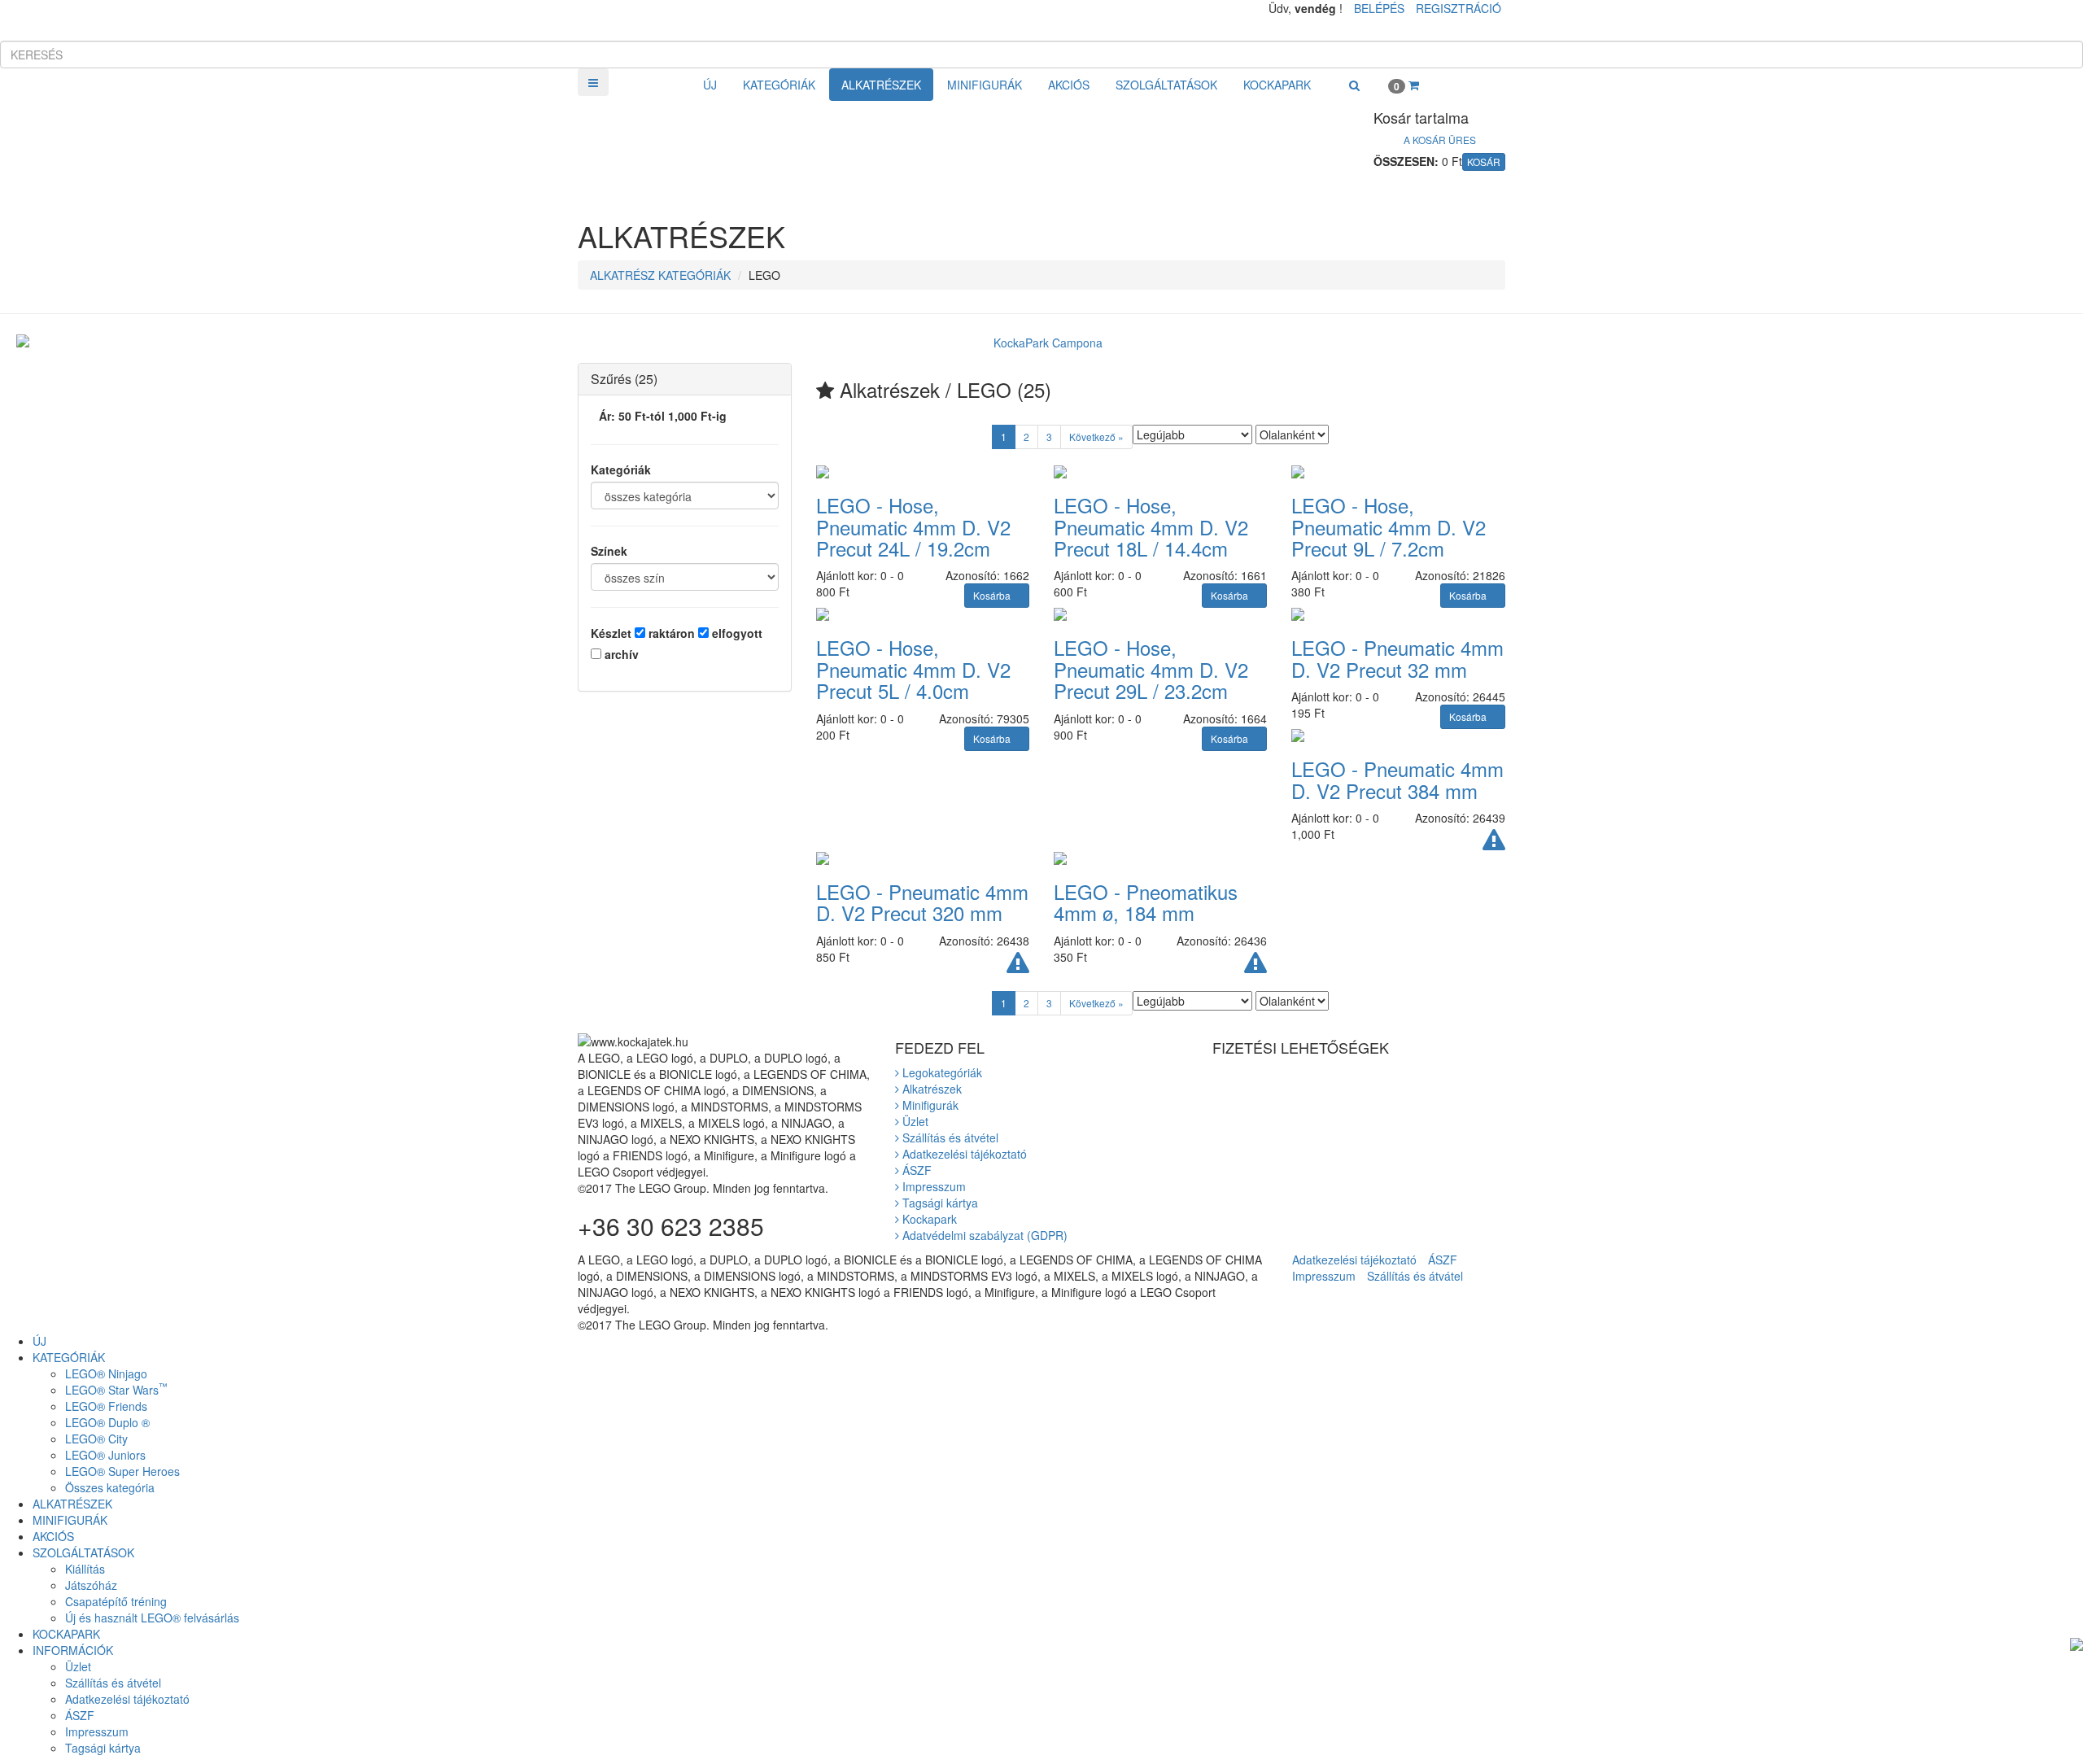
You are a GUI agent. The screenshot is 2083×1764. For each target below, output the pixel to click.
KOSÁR (1484, 162)
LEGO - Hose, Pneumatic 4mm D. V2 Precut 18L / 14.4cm (1151, 526)
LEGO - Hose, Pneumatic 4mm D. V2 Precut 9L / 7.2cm (1389, 526)
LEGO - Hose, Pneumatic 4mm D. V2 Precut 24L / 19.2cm (913, 526)
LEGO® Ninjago (106, 1373)
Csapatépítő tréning (116, 1601)
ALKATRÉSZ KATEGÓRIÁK (660, 275)
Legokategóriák (941, 1072)
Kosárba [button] (993, 595)
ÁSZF (915, 1170)
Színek (609, 551)
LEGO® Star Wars (116, 1390)
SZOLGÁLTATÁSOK (1166, 85)
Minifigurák (929, 1105)
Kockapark (928, 1219)
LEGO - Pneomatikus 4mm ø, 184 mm (1146, 902)
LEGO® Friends (106, 1406)
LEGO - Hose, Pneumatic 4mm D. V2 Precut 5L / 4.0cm (913, 669)
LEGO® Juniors (105, 1455)
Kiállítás (85, 1569)
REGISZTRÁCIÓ (1459, 8)
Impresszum (932, 1186)
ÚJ (710, 85)
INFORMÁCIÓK (73, 1650)
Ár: (663, 416)
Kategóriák (621, 469)
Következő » (1096, 437)
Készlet (611, 633)
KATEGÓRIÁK (779, 85)
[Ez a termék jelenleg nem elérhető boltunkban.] (1494, 844)
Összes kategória (110, 1487)
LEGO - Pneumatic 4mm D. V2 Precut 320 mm (922, 902)
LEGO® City (96, 1439)
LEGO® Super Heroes (122, 1471)
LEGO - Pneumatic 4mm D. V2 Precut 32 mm (1397, 658)
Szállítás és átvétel (949, 1137)
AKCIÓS (1069, 85)
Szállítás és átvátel (1415, 1276)
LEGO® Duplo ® (107, 1422)
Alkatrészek (930, 1089)
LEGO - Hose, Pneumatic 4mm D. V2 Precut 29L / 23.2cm (1151, 669)
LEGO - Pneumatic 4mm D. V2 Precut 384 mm (1397, 779)
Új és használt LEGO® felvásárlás (152, 1618)
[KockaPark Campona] (1041, 343)
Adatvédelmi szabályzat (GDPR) (983, 1235)
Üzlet (914, 1121)
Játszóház (91, 1585)
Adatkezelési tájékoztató (963, 1154)
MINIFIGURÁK (985, 85)
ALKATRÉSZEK (881, 85)
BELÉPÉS (1379, 8)
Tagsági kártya (939, 1203)
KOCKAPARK (1277, 85)
